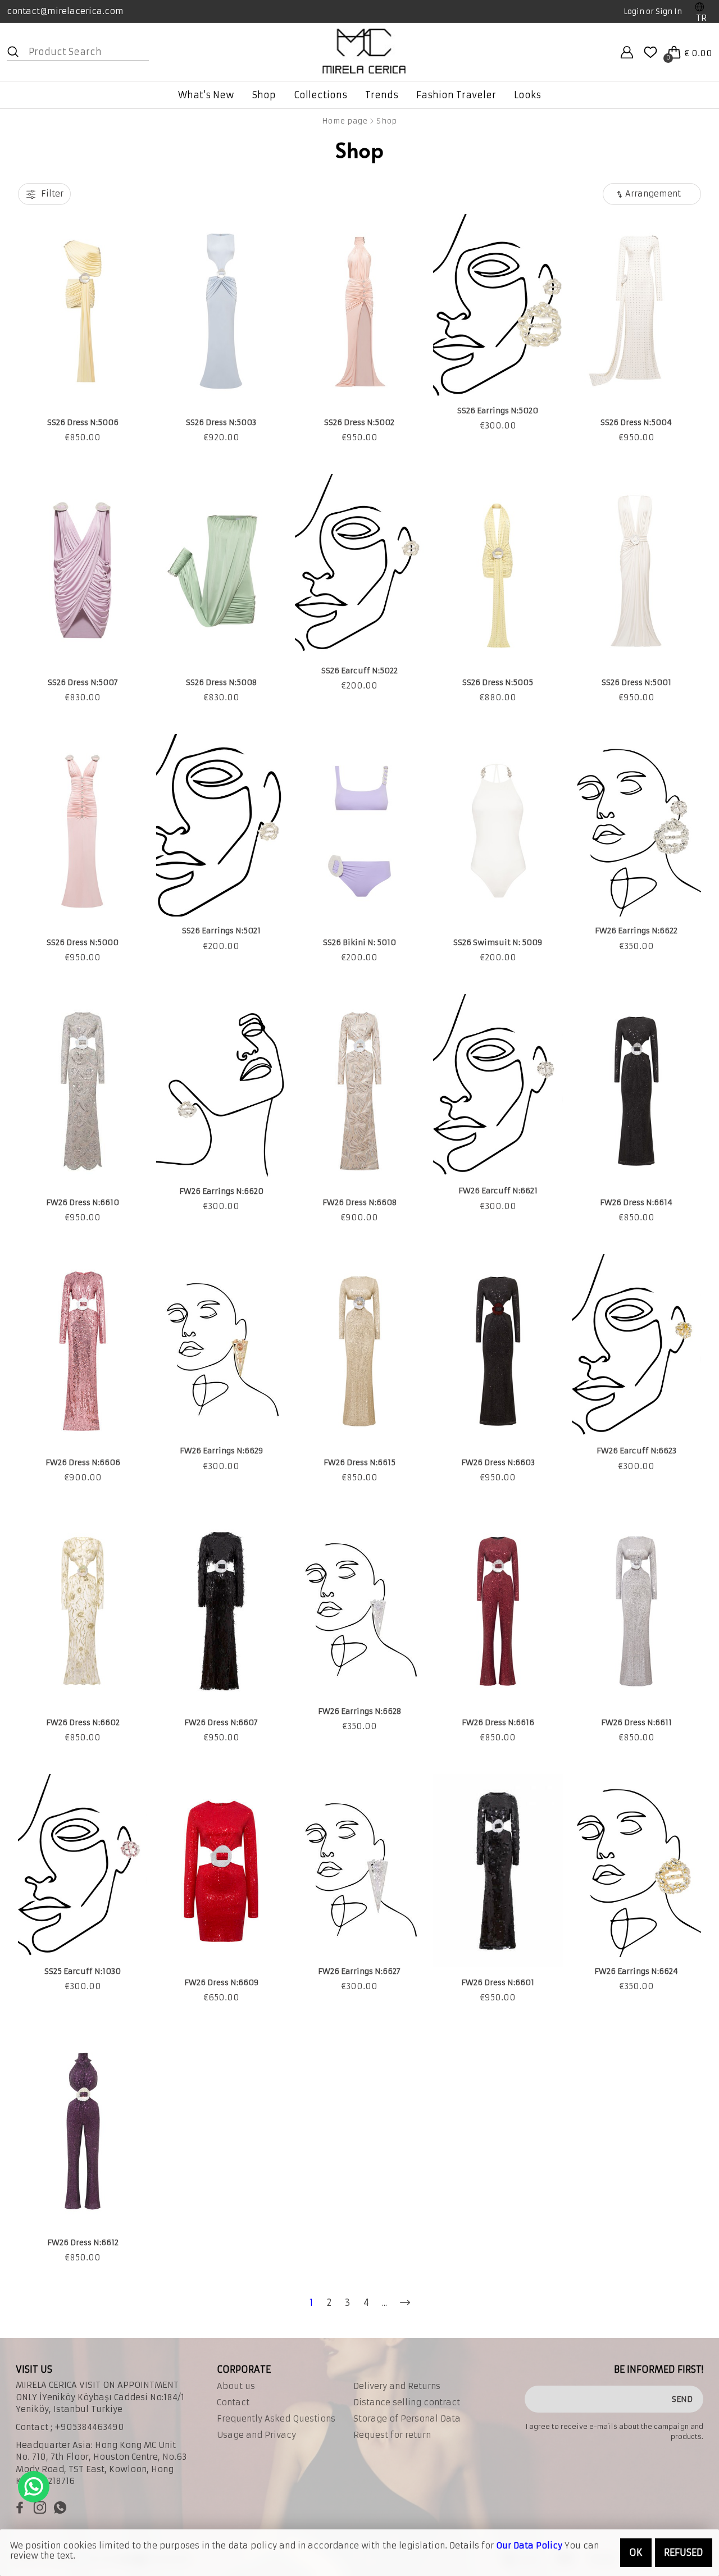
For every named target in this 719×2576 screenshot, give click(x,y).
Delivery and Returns (397, 2386)
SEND (682, 2399)
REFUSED (684, 2552)
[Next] (405, 2303)
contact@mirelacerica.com (65, 11)
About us (236, 2386)
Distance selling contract (407, 2402)
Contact (233, 2402)
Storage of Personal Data (407, 2419)
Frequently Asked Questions (276, 2419)
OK (636, 2552)
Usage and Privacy (256, 2435)
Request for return (392, 2435)
